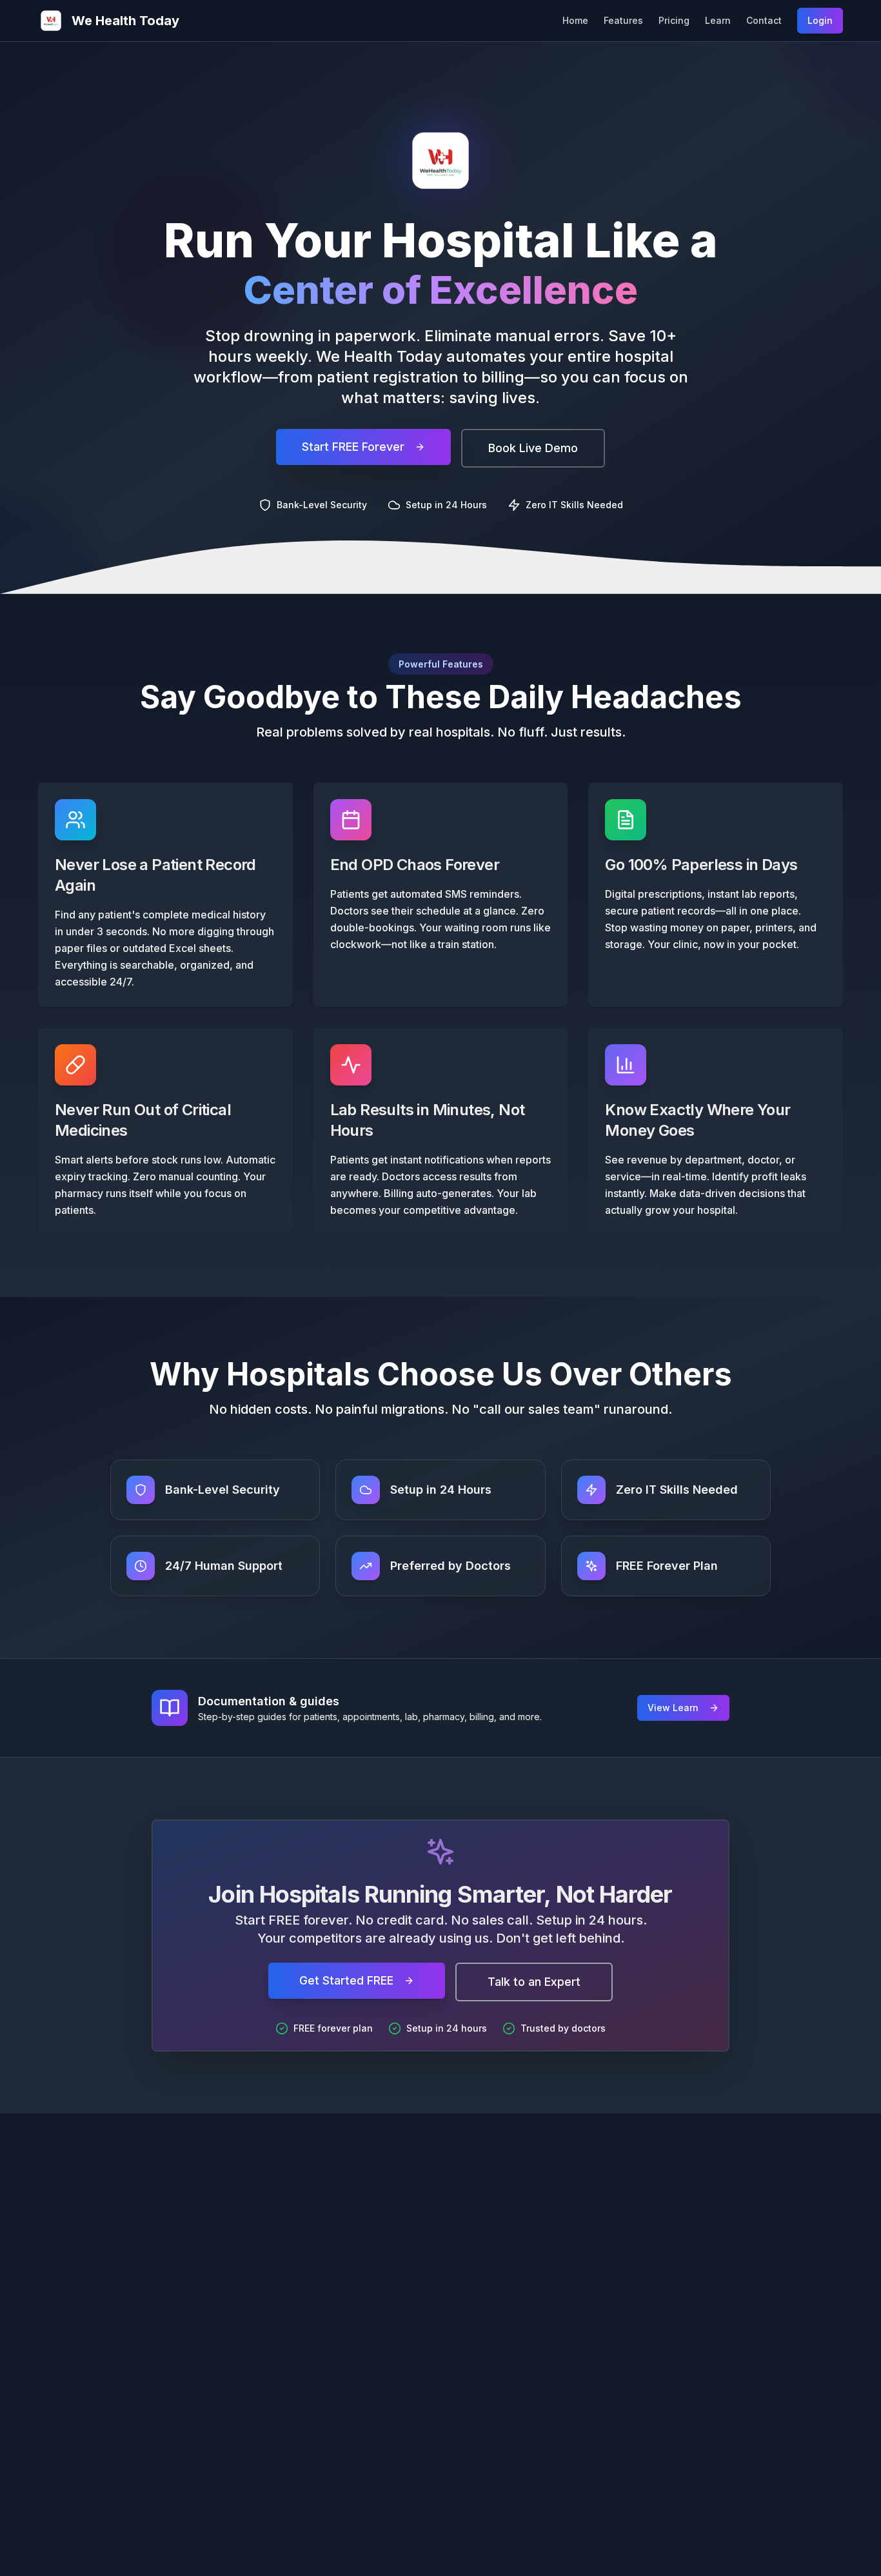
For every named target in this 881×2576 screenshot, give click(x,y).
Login (820, 20)
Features (623, 20)
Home (575, 20)
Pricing (674, 20)
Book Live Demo (533, 448)
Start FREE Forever (353, 447)
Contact (764, 20)
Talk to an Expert (534, 1982)
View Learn (673, 1708)
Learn (718, 20)
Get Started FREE (346, 1980)
